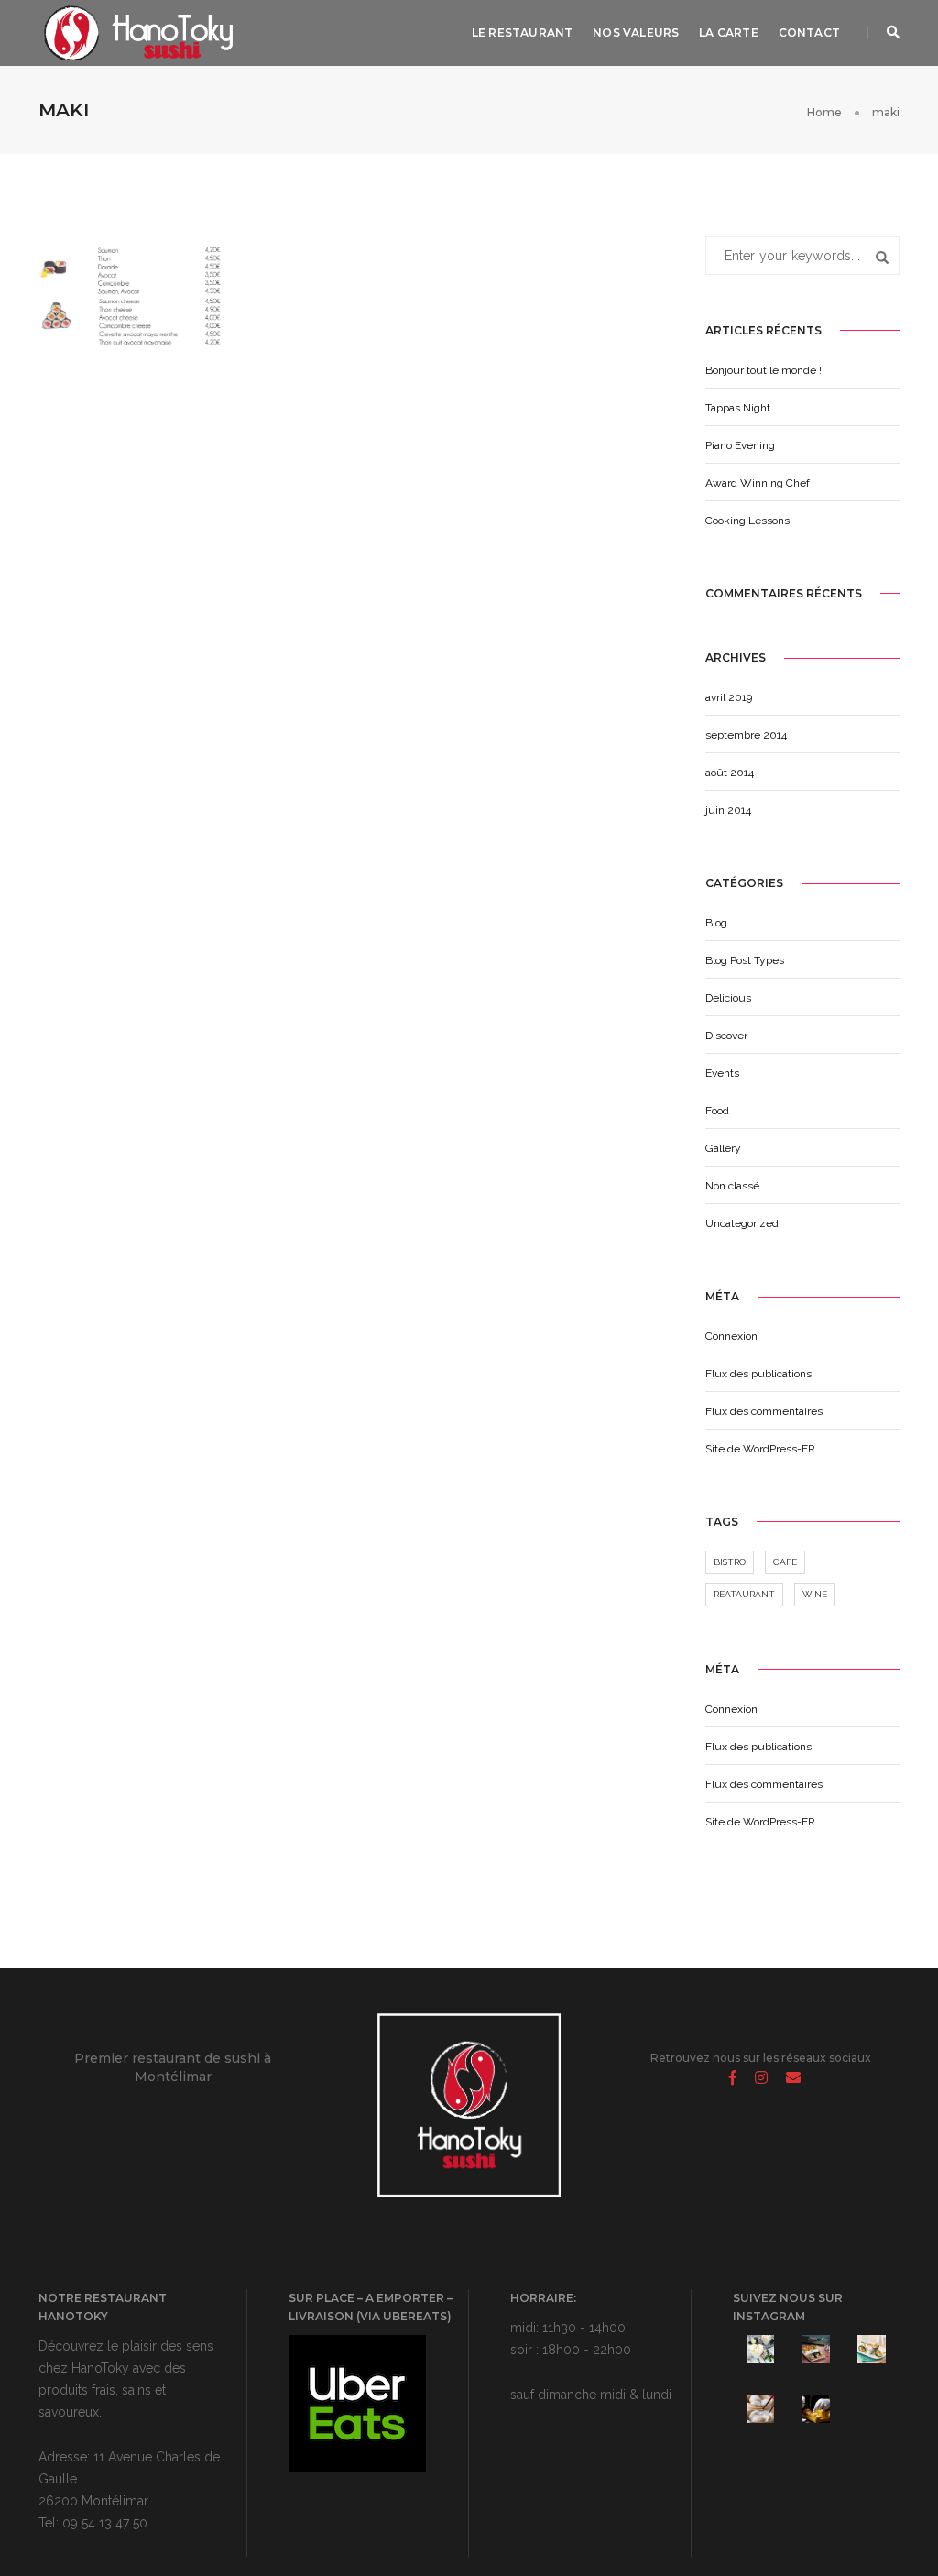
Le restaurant (522, 33)
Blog (716, 923)
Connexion (731, 1336)
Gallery (723, 1148)
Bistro (730, 1562)
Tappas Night (738, 408)
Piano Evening (740, 445)
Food (717, 1111)
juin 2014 (728, 810)
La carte (728, 33)
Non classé (732, 1186)
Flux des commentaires (764, 1411)
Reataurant (744, 1594)
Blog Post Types (745, 960)
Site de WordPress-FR (760, 1449)
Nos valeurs (636, 33)
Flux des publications (758, 1374)
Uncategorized (742, 1223)
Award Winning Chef (758, 483)
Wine (815, 1594)
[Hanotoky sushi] (136, 32)
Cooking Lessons (747, 521)
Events (722, 1073)
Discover (726, 1036)
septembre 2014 (746, 735)
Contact (809, 33)
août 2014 (730, 773)
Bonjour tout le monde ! (763, 370)
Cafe (785, 1562)
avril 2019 (729, 697)
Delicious (728, 998)
